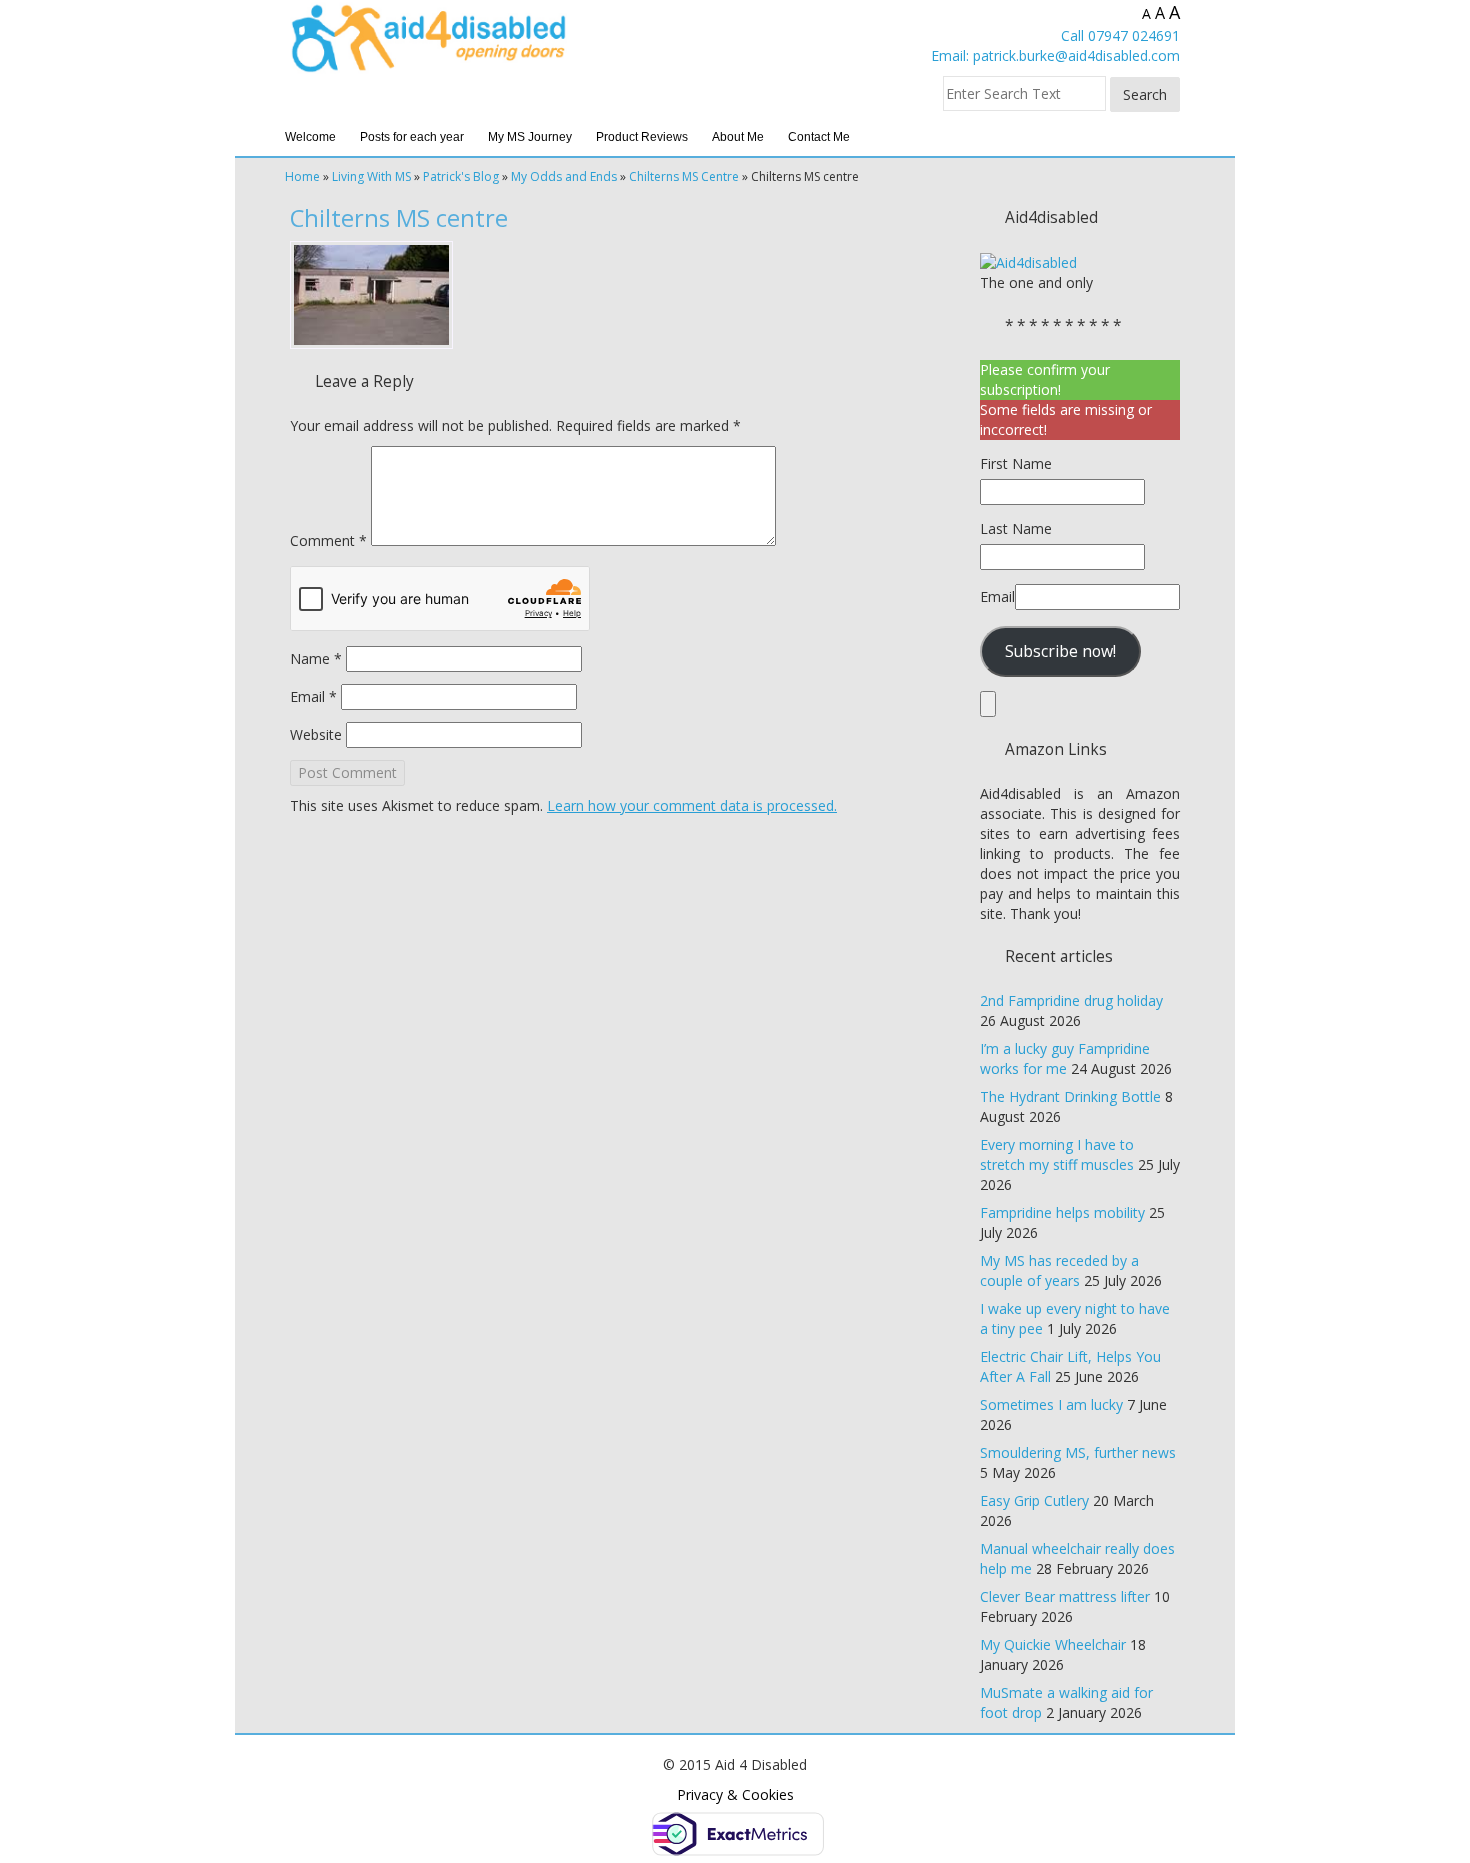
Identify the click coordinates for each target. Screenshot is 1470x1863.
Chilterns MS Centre (684, 176)
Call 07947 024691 (1120, 35)
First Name (1016, 463)
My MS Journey (530, 137)
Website (316, 734)
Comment (328, 540)
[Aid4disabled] (1028, 261)
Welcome (310, 137)
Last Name (1016, 528)
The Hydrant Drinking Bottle (1070, 1096)
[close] (988, 704)
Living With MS (371, 176)
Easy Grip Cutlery (1034, 1500)
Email (313, 696)
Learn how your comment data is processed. (692, 805)
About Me (738, 137)
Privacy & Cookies (735, 1794)
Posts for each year (412, 137)
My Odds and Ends (564, 176)
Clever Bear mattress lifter (1065, 1596)
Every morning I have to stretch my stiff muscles (1057, 1154)
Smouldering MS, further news (1078, 1452)
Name (316, 658)
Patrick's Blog (461, 176)
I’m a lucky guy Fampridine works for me (1065, 1058)
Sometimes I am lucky (1051, 1404)
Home (302, 176)
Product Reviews (642, 137)
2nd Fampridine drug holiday (1071, 1000)
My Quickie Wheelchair (1053, 1644)
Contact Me (819, 137)
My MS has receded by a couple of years (1059, 1270)
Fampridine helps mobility (1062, 1212)
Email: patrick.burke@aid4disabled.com (1055, 55)
